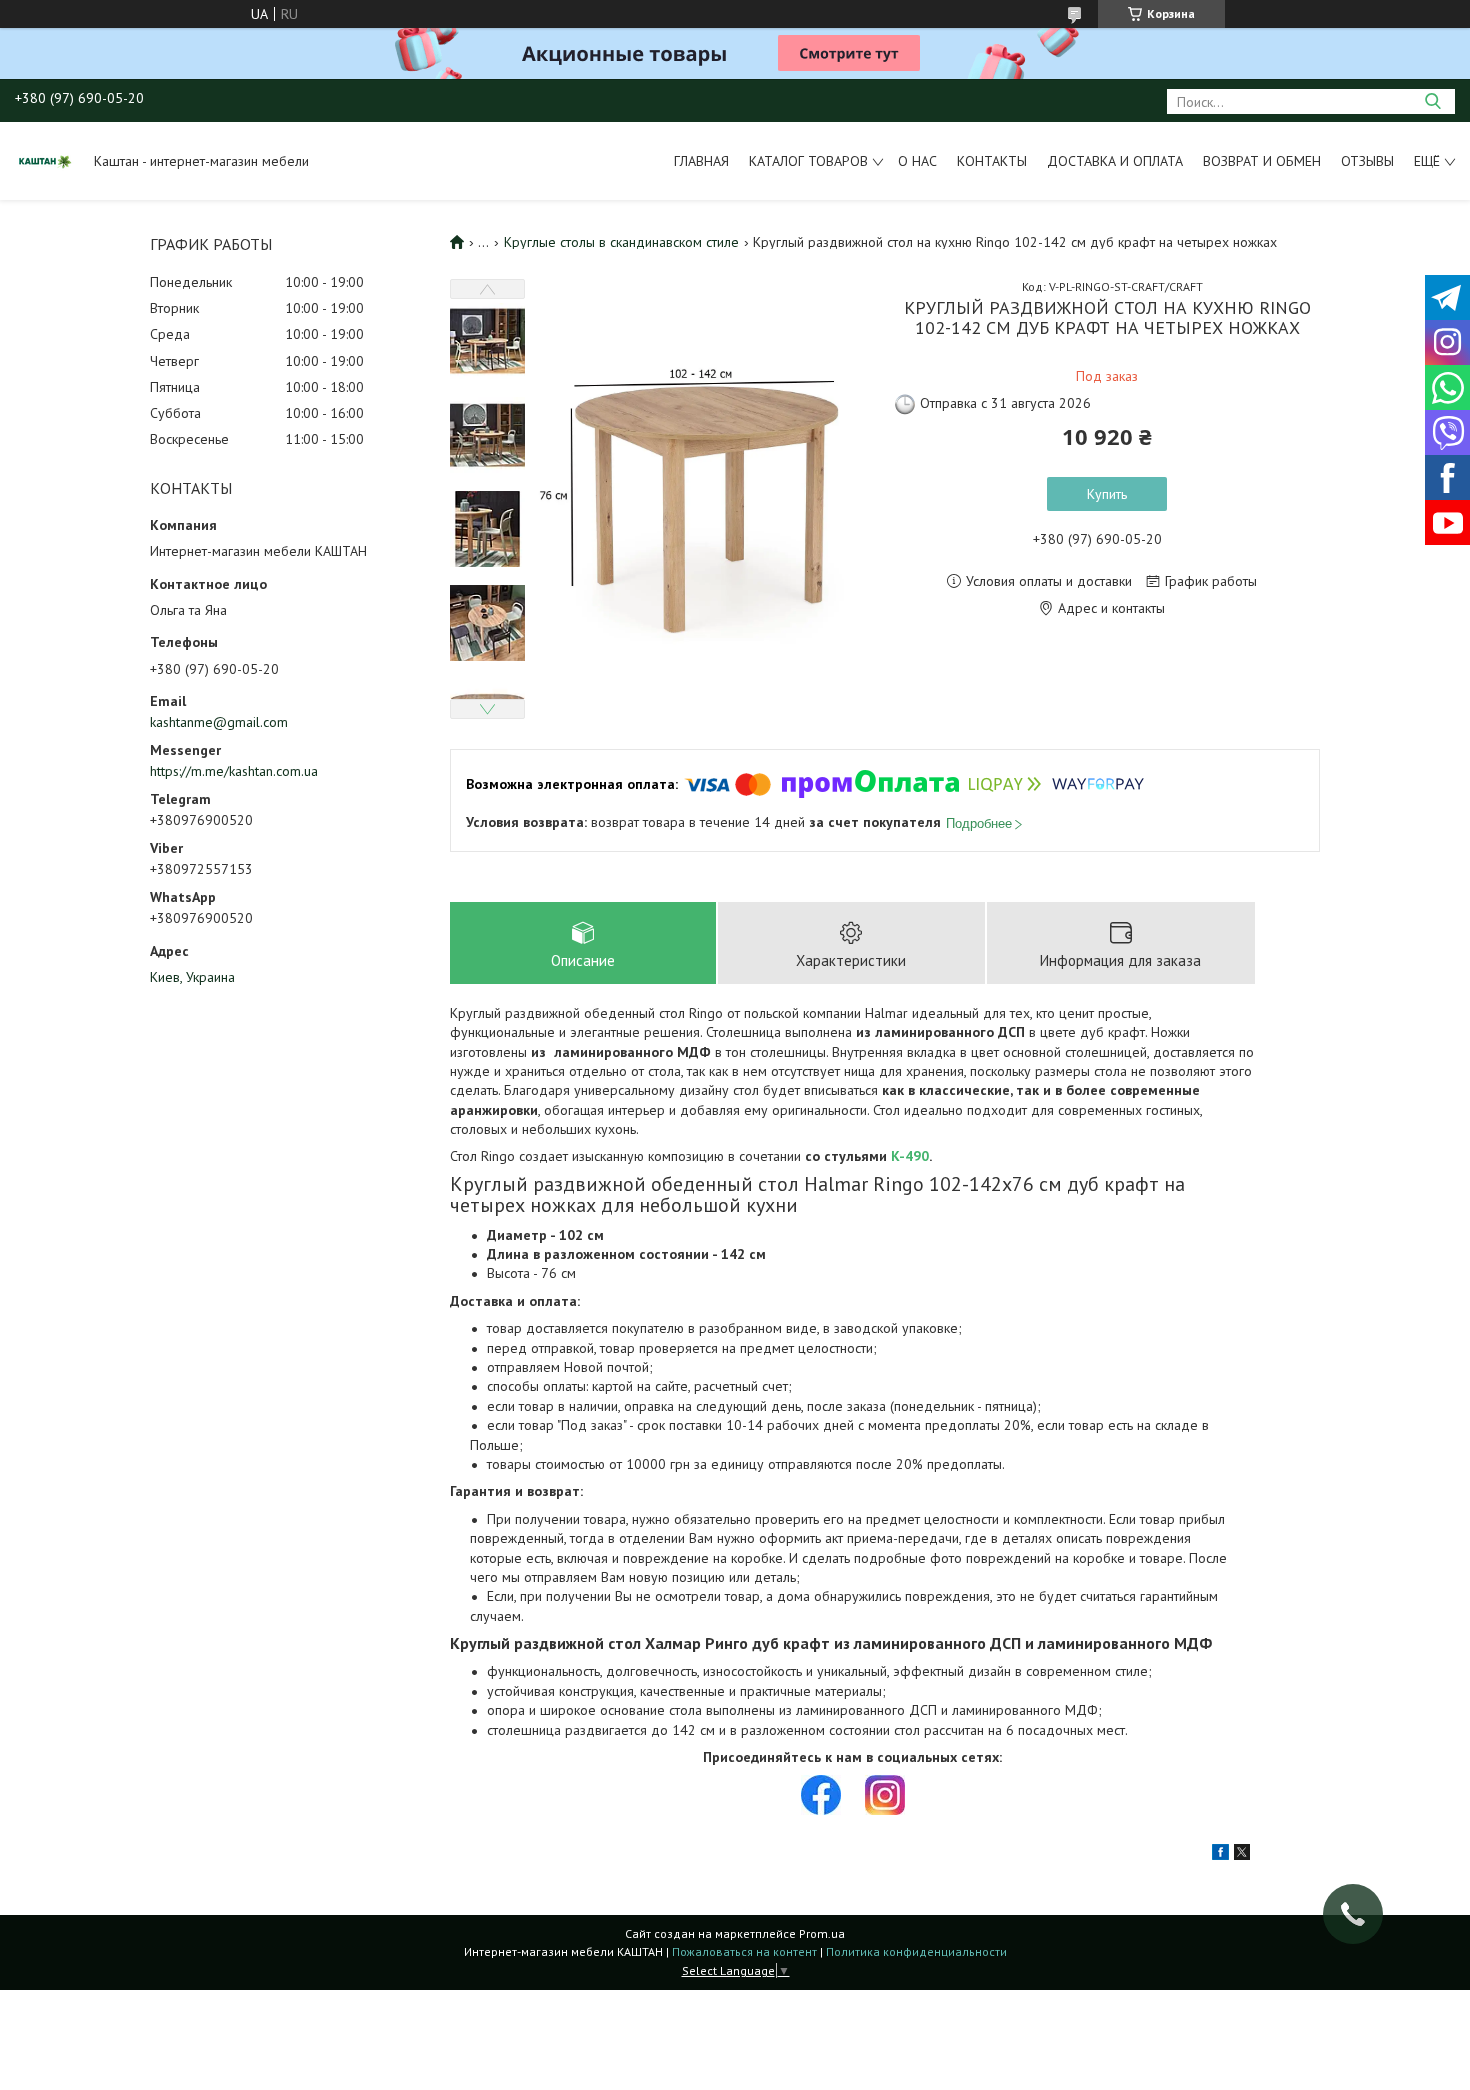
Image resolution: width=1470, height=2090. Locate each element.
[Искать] (1432, 101)
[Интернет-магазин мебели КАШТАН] (45, 161)
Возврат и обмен (1262, 161)
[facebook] (1220, 1855)
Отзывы (1367, 161)
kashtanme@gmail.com (219, 722)
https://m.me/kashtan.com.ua (234, 771)
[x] (1242, 1855)
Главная (701, 161)
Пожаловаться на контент (744, 1951)
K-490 (910, 1156)
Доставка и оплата (1115, 161)
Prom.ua (822, 1933)
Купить (1107, 494)
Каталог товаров (808, 161)
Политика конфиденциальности (916, 1951)
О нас (917, 161)
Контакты (992, 161)
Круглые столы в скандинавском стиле (621, 242)
